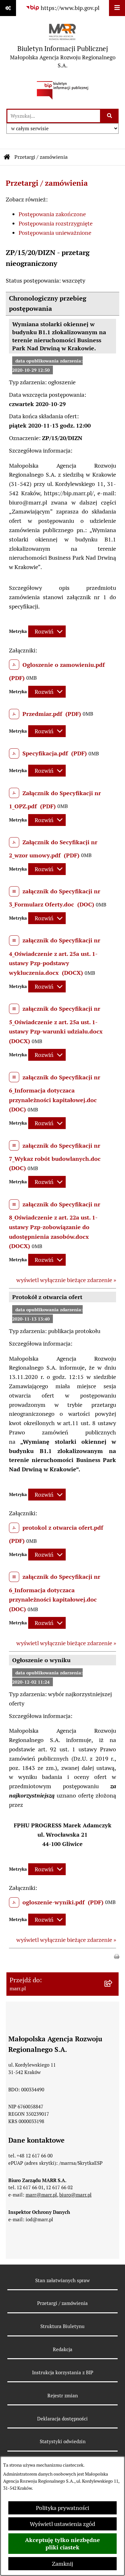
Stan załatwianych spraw (63, 2280)
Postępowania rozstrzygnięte (56, 223)
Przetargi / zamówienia (41, 157)
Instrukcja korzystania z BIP (63, 2372)
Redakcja (63, 2349)
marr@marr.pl (41, 2195)
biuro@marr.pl (75, 2195)
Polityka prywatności (63, 2508)
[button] (117, 1956)
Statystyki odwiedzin (63, 2441)
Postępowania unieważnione (55, 233)
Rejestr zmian (63, 2396)
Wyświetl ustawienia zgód (63, 2524)
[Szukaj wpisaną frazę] (110, 116)
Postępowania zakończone (52, 214)
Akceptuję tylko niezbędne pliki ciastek (63, 2544)
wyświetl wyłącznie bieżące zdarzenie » (66, 1280)
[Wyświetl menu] (117, 8)
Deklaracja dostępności (63, 2419)
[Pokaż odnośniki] (8, 8)
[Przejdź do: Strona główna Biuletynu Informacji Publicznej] (7, 157)
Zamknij (63, 2564)
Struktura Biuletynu (63, 2326)
